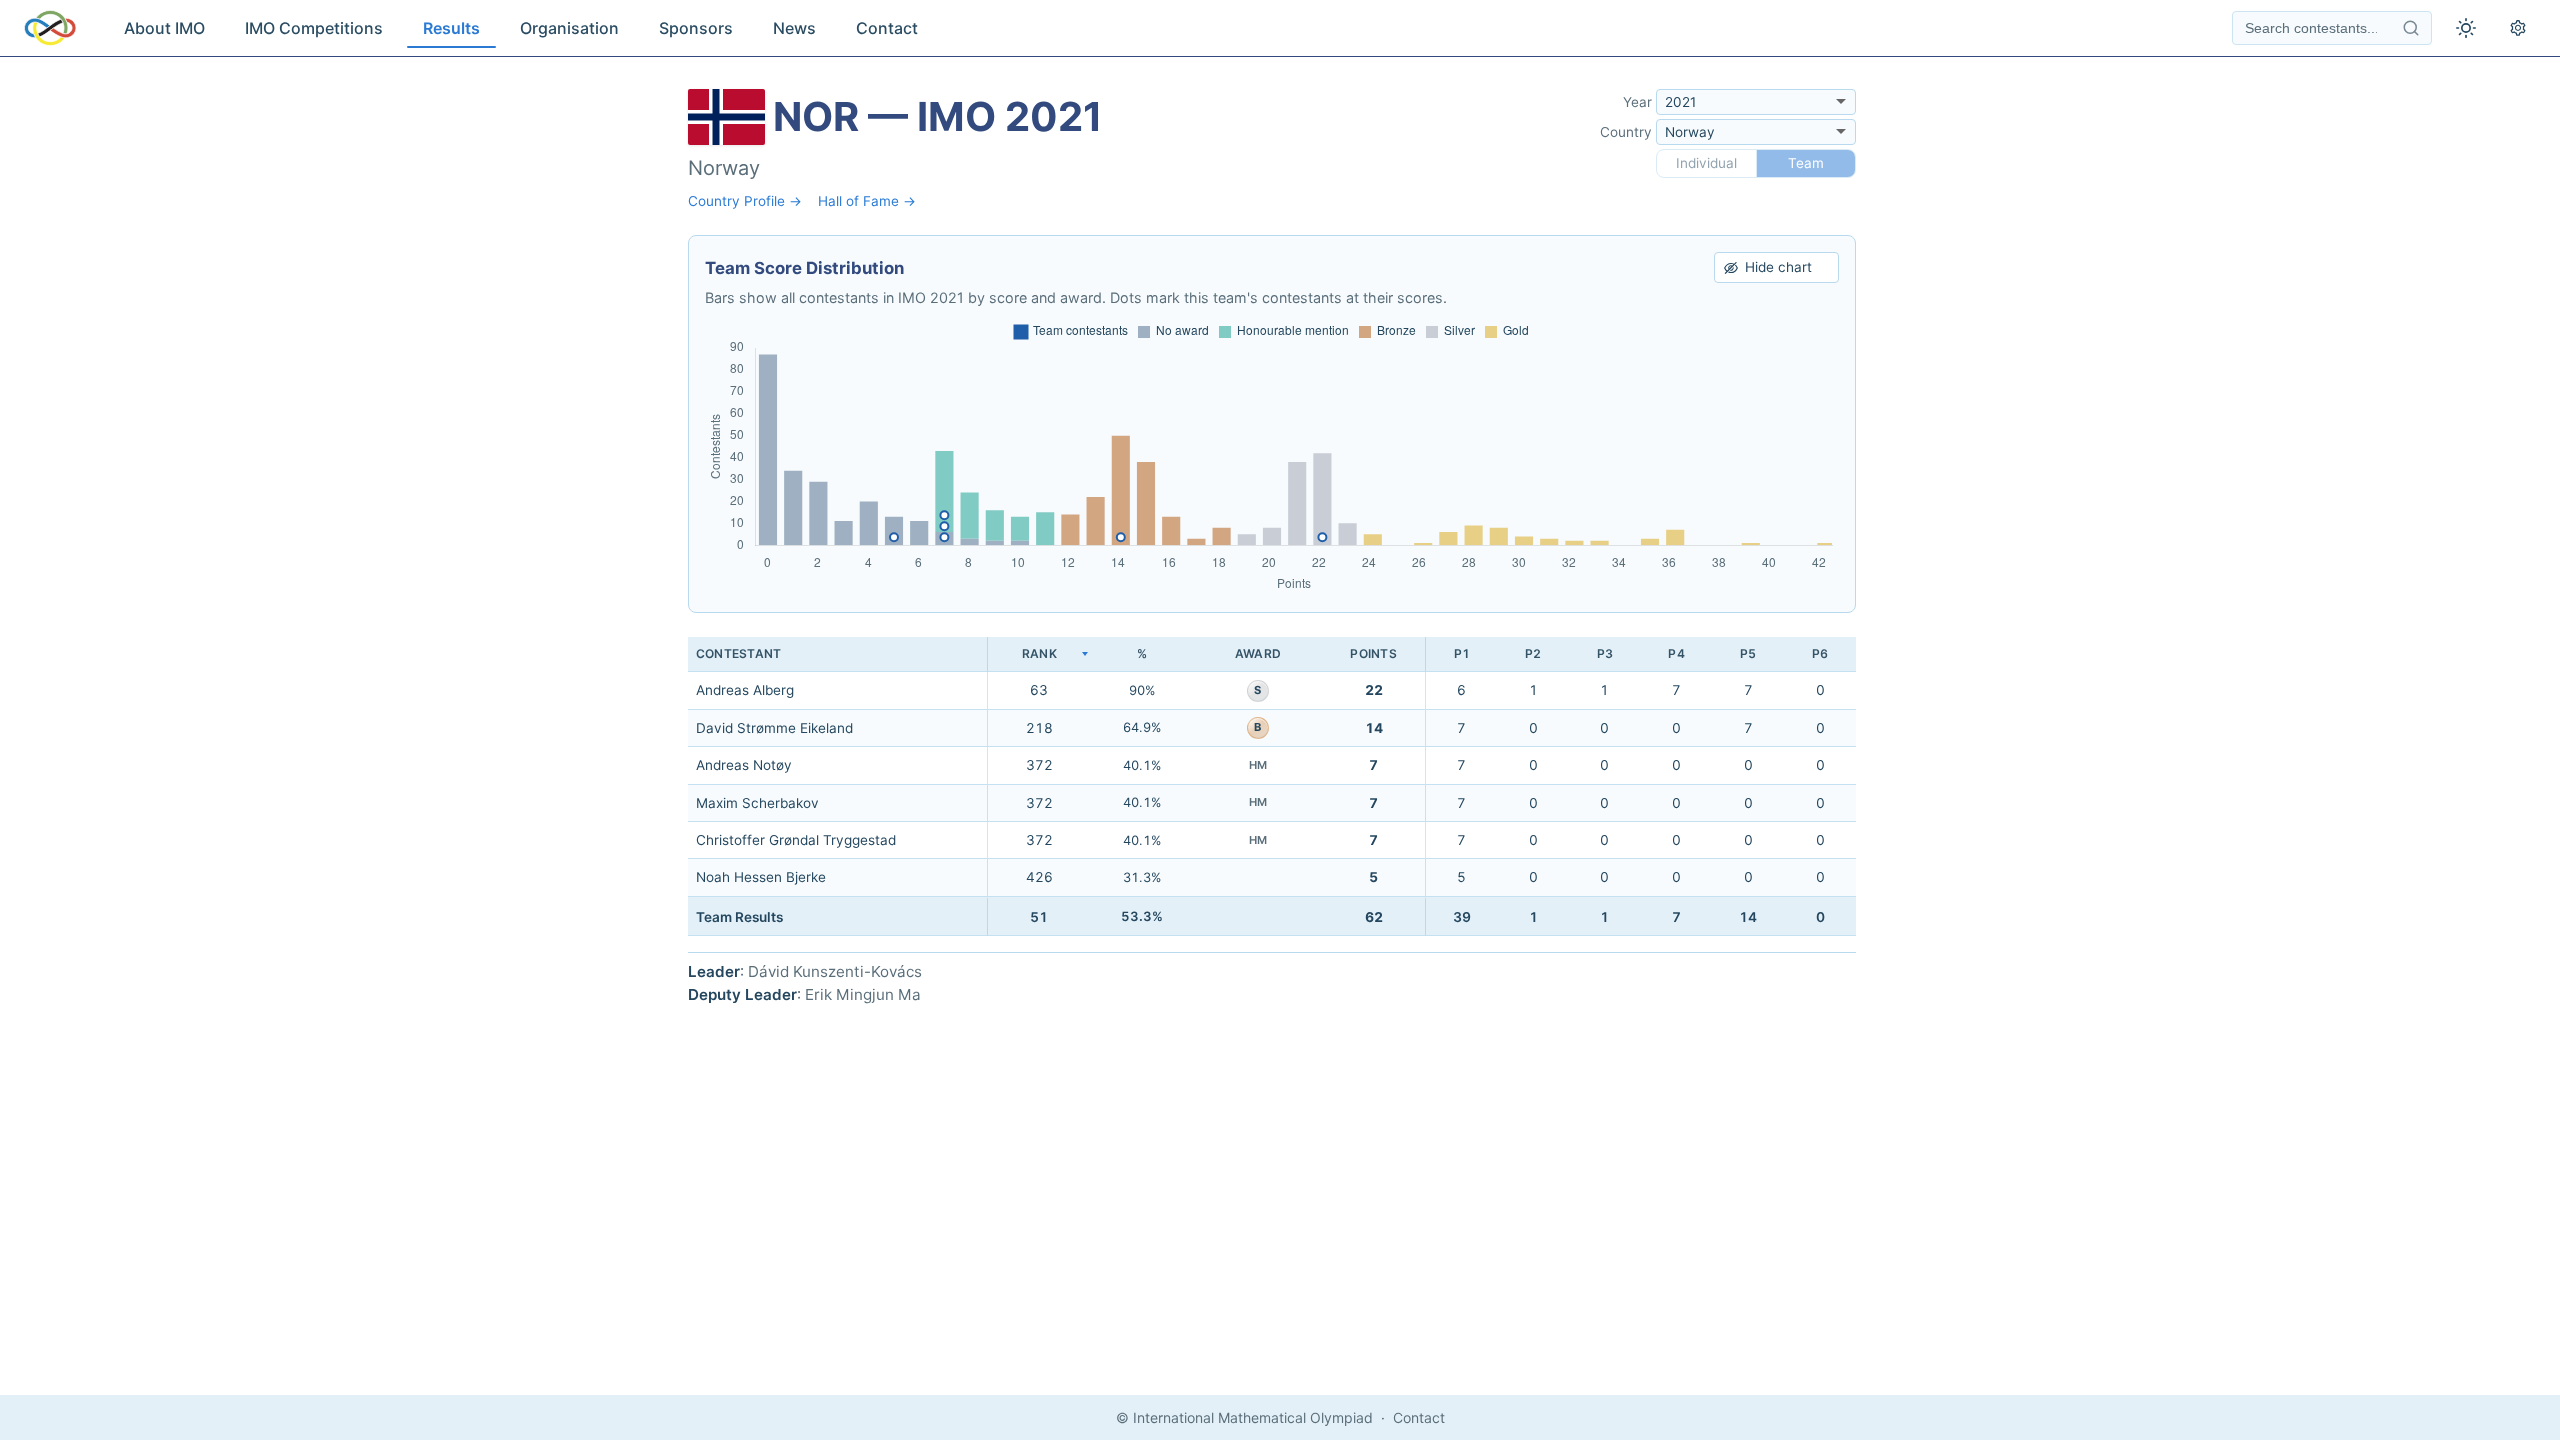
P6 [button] (1820, 653)
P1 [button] (1462, 653)
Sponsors (696, 28)
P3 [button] (1605, 653)
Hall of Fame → (867, 201)
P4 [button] (1676, 653)
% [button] (1142, 653)
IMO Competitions (314, 28)
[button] (1039, 654)
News (794, 28)
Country (1626, 132)
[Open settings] (2518, 28)
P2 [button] (1533, 653)
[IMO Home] (50, 28)
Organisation (569, 28)
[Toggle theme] (2466, 28)
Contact (887, 28)
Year (1637, 102)
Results (451, 28)
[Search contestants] (2411, 28)
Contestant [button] (738, 653)
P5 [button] (1748, 653)
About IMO (164, 28)
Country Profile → (745, 201)
